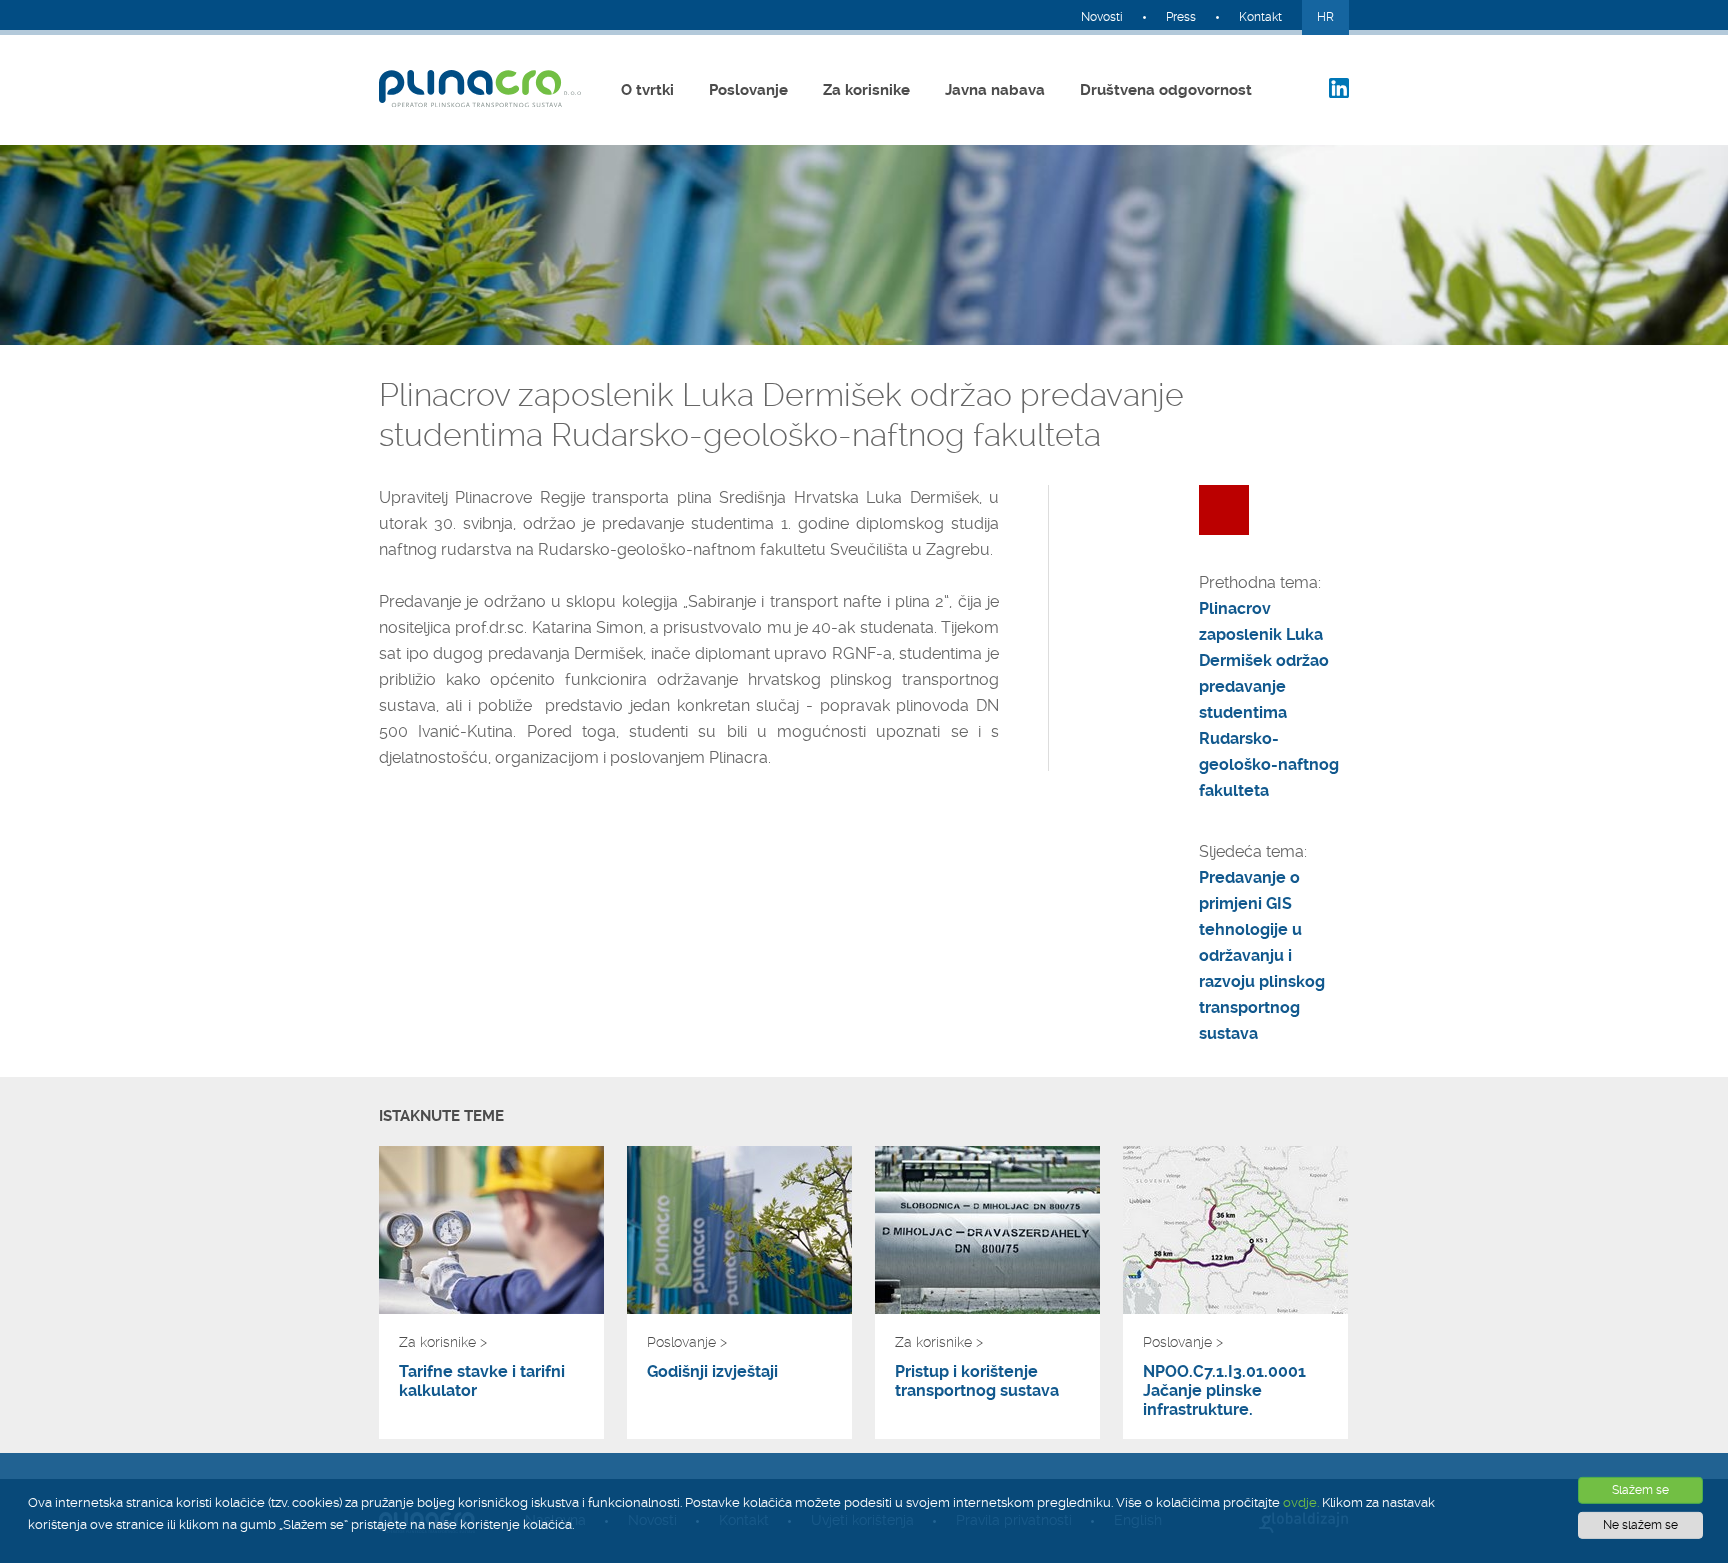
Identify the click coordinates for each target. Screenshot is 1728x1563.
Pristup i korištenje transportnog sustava (977, 1381)
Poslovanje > (687, 1342)
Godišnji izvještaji (712, 1371)
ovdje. (1301, 1502)
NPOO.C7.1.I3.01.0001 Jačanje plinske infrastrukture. (1224, 1390)
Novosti (1102, 17)
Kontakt (1260, 17)
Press (1181, 17)
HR (1325, 17)
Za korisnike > (443, 1342)
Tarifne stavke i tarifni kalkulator (482, 1381)
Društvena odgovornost (1166, 90)
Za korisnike (866, 90)
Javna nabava (995, 90)
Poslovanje (748, 90)
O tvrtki (647, 90)
